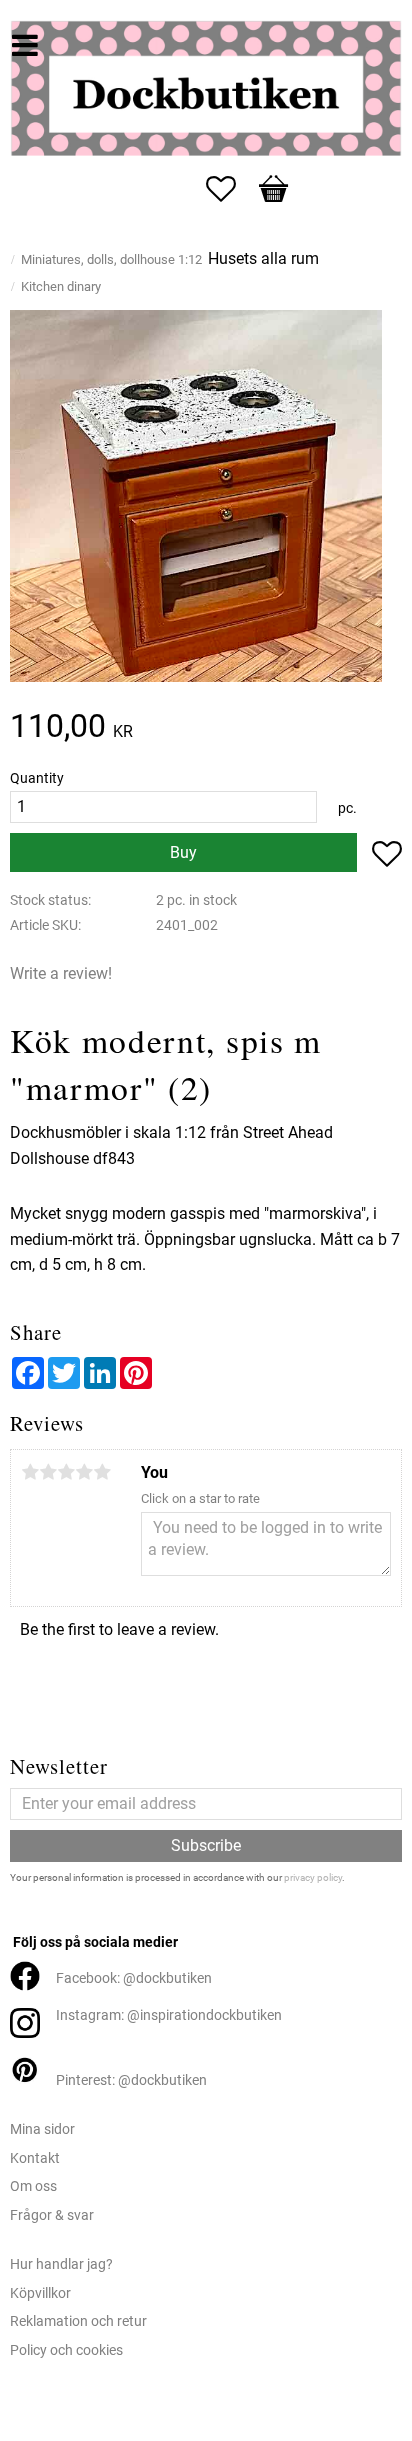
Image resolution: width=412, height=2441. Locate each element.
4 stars (84, 1472)
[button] (231, 189)
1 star (30, 1472)
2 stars (48, 1472)
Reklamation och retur (78, 2321)
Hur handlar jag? (61, 2264)
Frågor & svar (52, 2215)
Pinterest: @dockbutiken (131, 2080)
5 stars (102, 1472)
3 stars (66, 1472)
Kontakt (35, 2158)
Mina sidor (42, 2129)
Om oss (33, 2186)
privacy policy (313, 1877)
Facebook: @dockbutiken (134, 1978)
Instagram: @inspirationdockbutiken (169, 2015)
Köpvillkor (40, 2293)
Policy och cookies (66, 2350)
